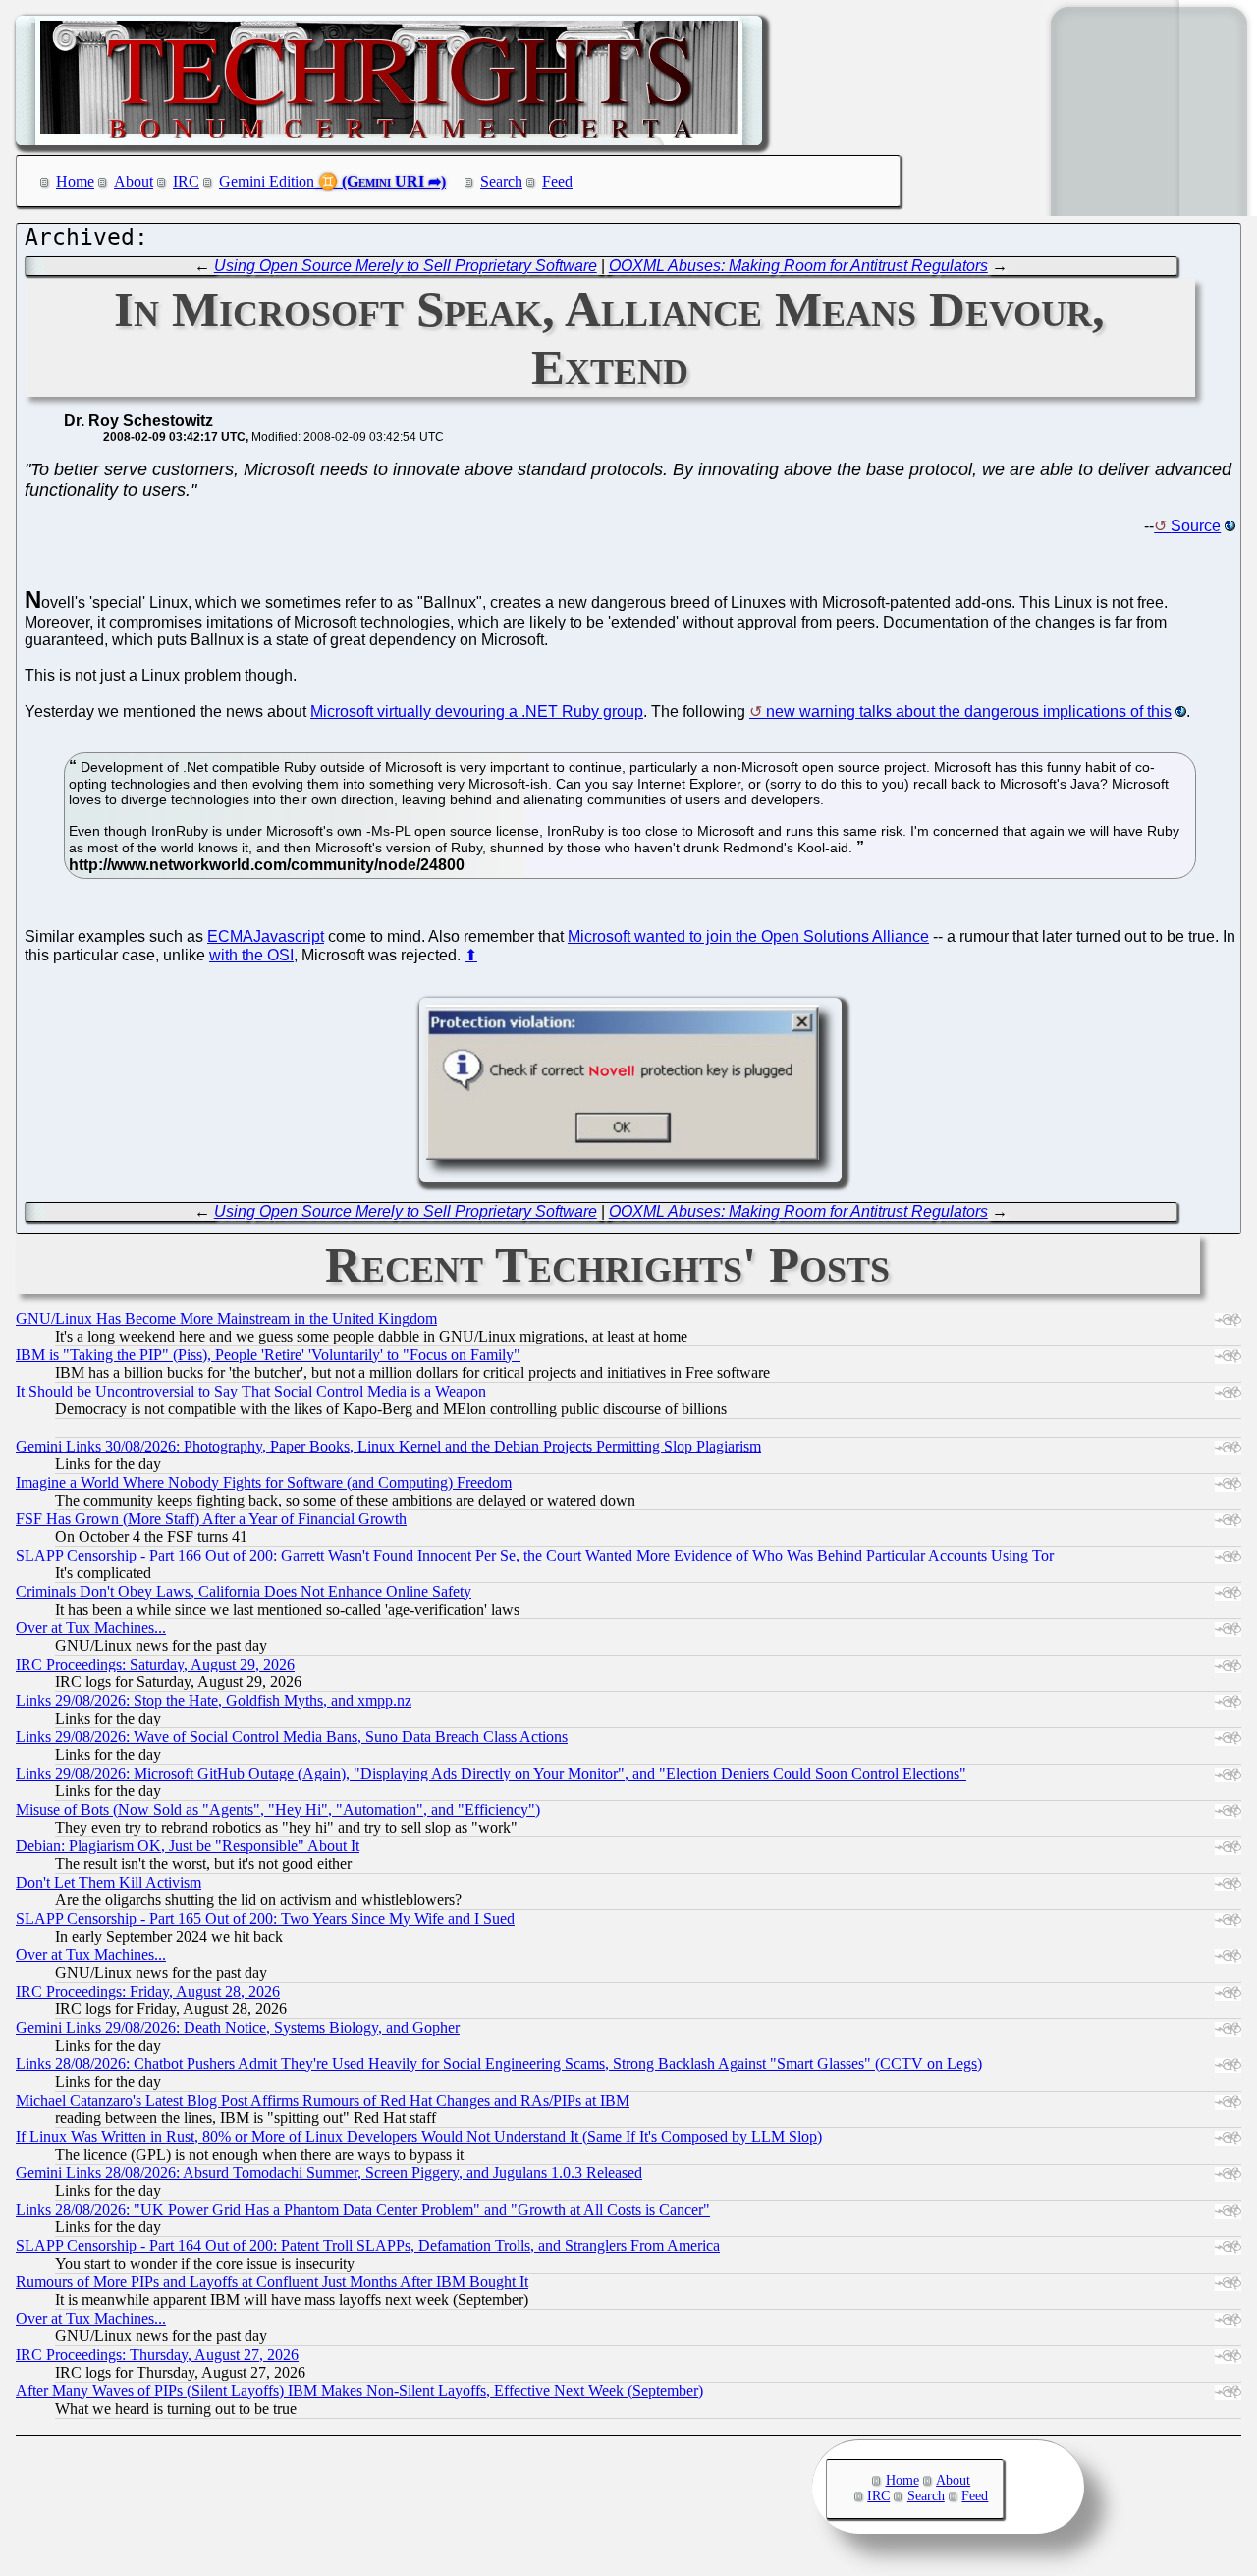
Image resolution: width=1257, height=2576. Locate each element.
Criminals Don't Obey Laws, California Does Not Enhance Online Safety (244, 1591)
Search (501, 181)
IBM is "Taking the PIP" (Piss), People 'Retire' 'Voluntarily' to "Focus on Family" (268, 1355)
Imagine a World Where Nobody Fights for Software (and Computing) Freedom (264, 1482)
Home (75, 181)
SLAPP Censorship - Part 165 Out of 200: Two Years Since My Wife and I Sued (265, 1918)
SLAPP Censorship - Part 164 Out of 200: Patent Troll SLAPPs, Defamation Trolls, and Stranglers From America (368, 2246)
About (134, 181)
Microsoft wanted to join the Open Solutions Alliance (748, 936)
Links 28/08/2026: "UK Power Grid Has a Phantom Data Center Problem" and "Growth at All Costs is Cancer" (363, 2209)
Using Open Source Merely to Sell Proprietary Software (406, 266)
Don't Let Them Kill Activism (109, 1882)
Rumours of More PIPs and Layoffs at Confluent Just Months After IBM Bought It (272, 2282)
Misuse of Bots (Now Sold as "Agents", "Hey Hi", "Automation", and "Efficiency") (278, 1809)
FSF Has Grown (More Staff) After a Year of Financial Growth (211, 1519)
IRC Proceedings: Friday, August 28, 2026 (148, 1991)
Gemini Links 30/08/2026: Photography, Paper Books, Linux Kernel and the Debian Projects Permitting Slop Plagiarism (388, 1446)
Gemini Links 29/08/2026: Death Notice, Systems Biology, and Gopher (238, 2028)
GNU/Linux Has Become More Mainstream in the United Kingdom (226, 1318)
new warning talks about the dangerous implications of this (969, 712)
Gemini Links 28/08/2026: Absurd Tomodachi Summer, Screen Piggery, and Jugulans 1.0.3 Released (329, 2173)
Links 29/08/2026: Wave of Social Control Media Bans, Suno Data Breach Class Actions (292, 1737)
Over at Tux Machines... (91, 1628)
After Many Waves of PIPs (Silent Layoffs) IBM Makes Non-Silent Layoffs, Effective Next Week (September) (359, 2391)
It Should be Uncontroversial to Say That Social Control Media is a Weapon (251, 1391)
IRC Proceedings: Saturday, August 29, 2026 (155, 1664)
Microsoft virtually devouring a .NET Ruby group (477, 712)
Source (1196, 526)
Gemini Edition (267, 181)
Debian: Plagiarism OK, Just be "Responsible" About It (188, 1846)
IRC (186, 181)
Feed (557, 181)
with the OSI (251, 955)
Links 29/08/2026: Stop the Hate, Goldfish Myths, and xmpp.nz (214, 1700)
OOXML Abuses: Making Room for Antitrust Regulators (798, 266)
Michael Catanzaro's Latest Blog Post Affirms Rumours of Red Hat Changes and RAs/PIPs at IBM (323, 2100)
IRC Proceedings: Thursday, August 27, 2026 (157, 2355)
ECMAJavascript (266, 936)
